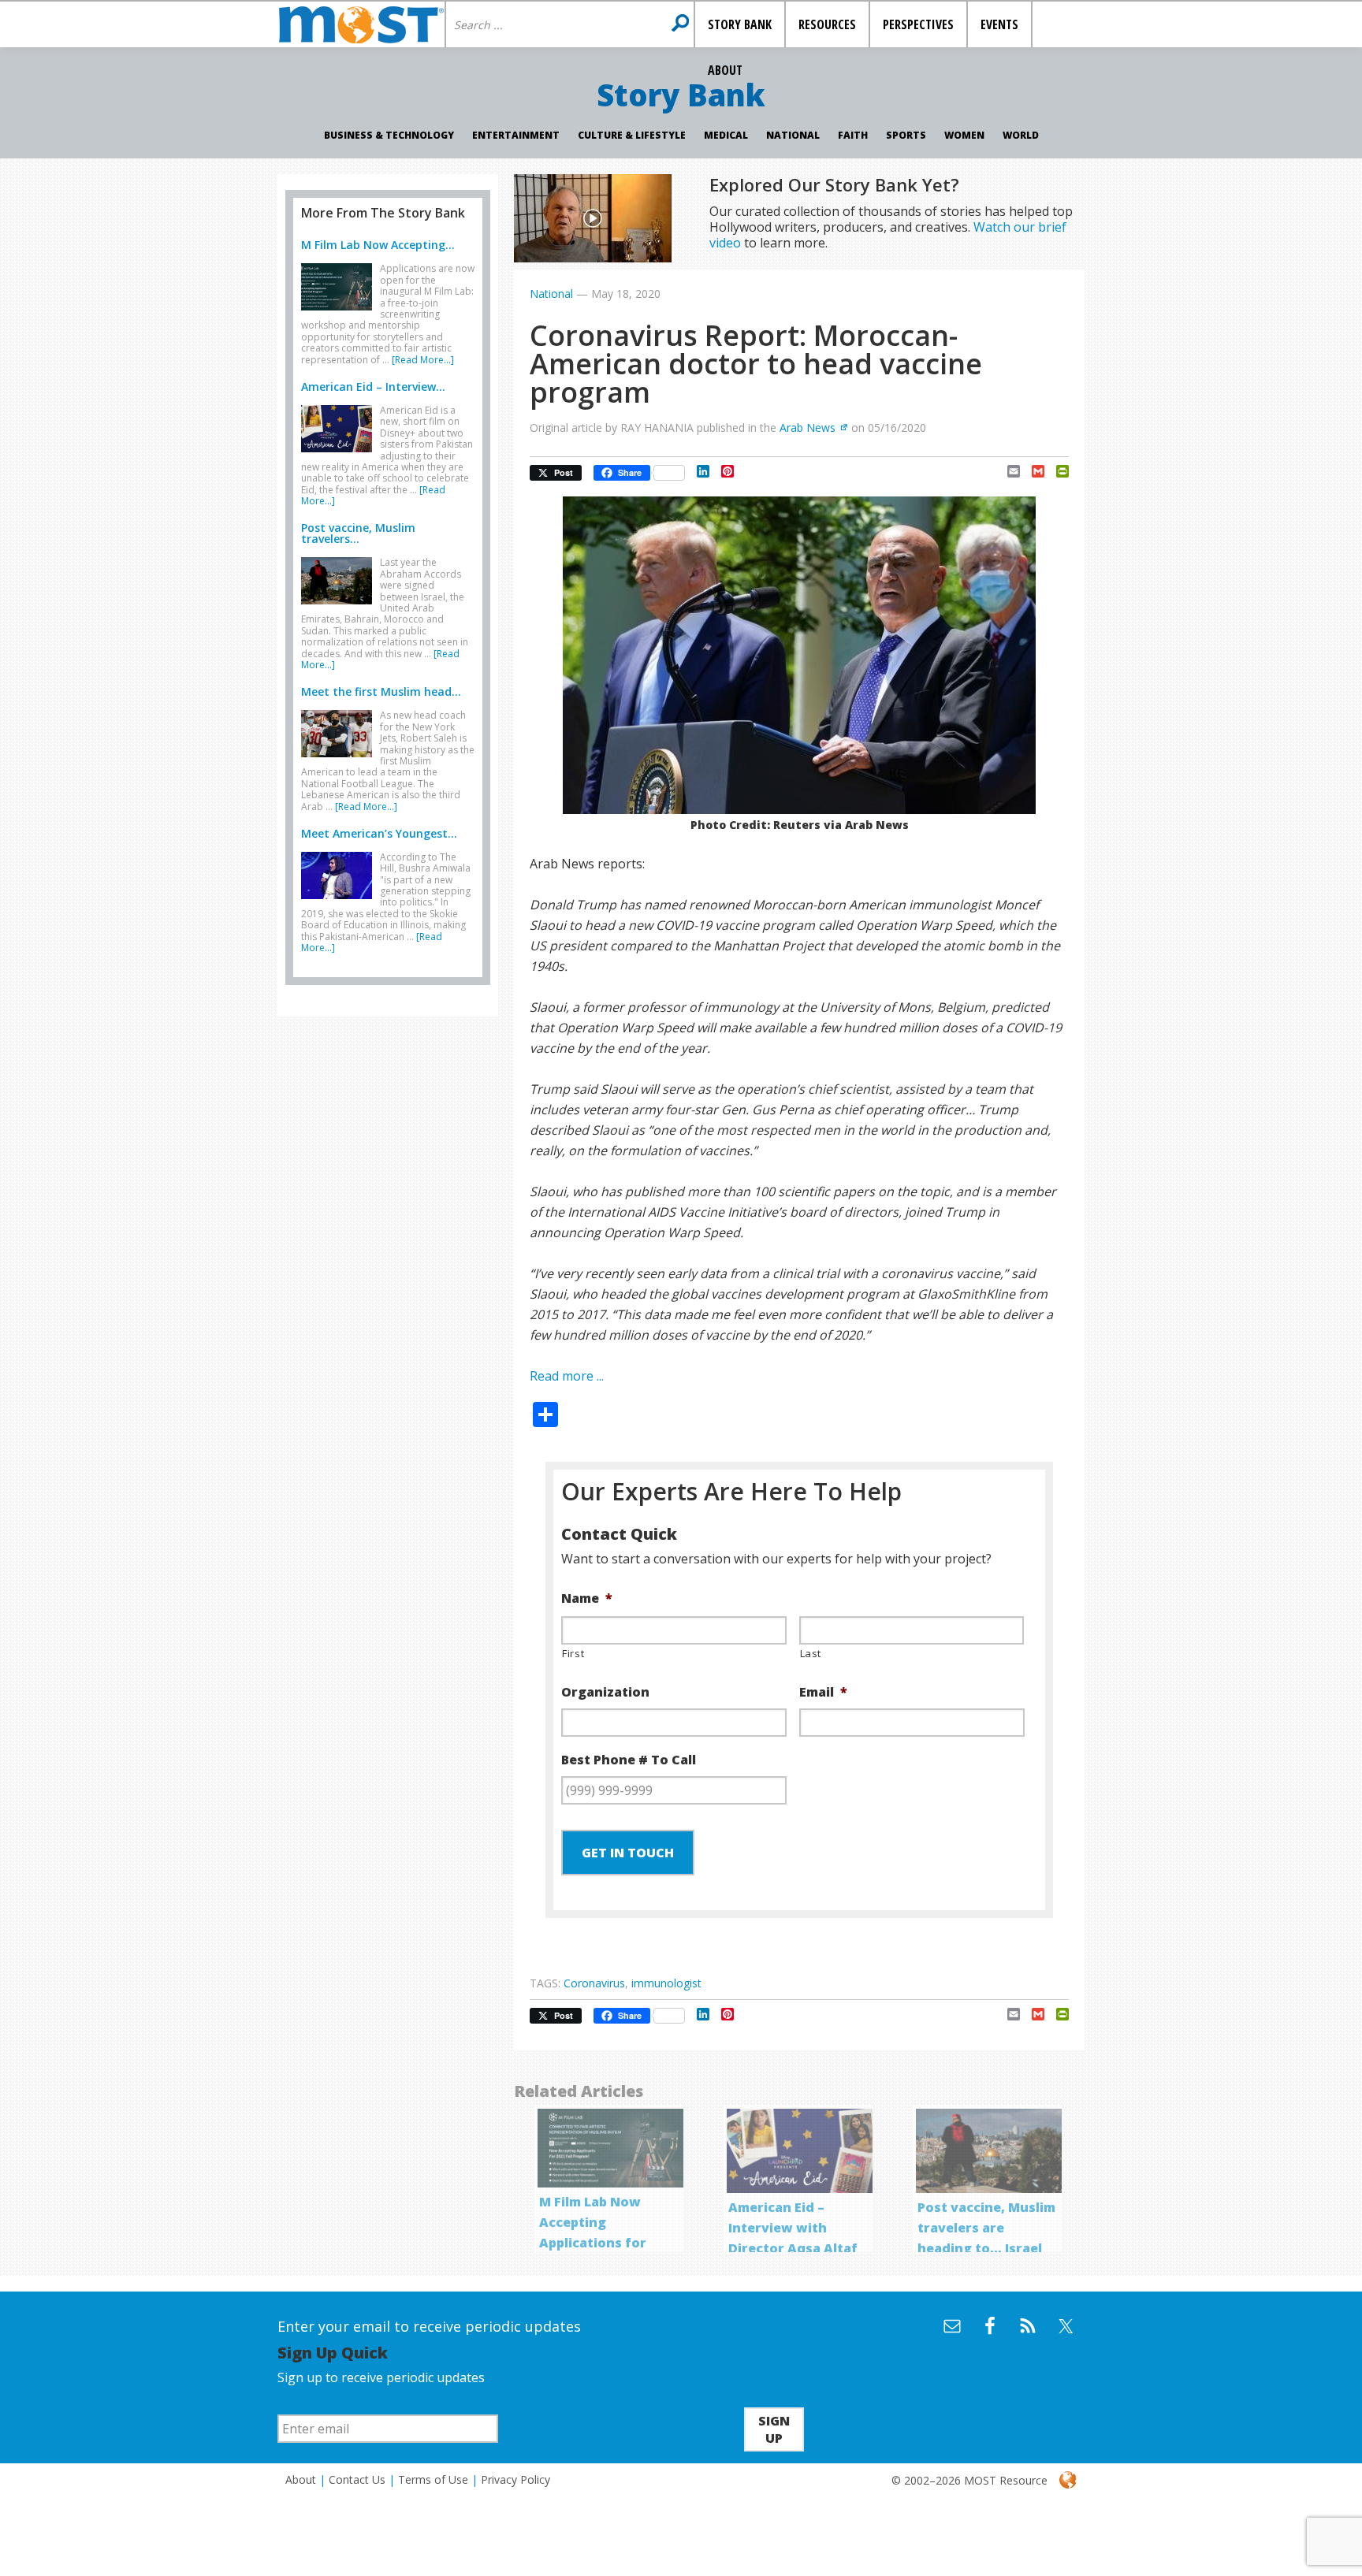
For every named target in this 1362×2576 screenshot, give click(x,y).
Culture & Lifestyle (632, 135)
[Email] (1008, 471)
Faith (853, 135)
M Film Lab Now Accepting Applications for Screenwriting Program (593, 2243)
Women (964, 135)
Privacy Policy (515, 2479)
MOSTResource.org (361, 24)
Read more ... (567, 1376)
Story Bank (681, 95)
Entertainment (516, 135)
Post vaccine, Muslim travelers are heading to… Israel (986, 2228)
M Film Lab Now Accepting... (378, 245)
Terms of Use (433, 2479)
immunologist (666, 1983)
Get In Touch (628, 1853)
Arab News (808, 427)
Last (811, 1653)
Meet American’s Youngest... (379, 833)
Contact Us (357, 2479)
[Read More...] (423, 360)
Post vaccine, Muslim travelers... (358, 533)
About (301, 2479)
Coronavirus (594, 1983)
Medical (726, 135)
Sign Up (774, 2429)
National (793, 135)
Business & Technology (389, 135)
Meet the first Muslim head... (381, 691)
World (1021, 135)
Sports (906, 135)
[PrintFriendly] (1057, 471)
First (573, 1653)
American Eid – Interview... (373, 387)
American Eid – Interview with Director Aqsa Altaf (793, 2228)
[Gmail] (1032, 471)
